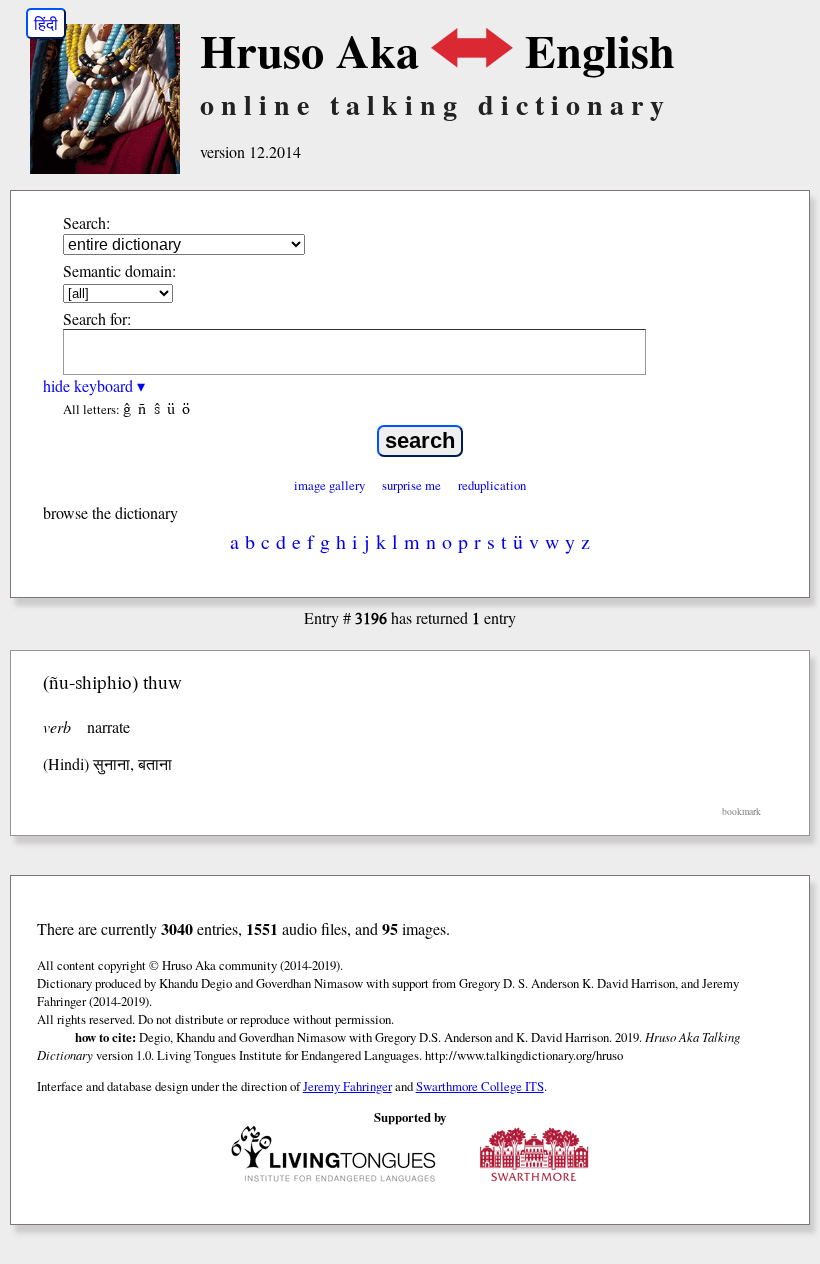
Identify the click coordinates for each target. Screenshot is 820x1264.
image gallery (329, 485)
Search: (86, 222)
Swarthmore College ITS (480, 1086)
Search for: (97, 318)
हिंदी (46, 23)
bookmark (741, 811)
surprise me (411, 485)
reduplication (492, 485)
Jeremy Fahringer (347, 1086)
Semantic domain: (119, 270)
